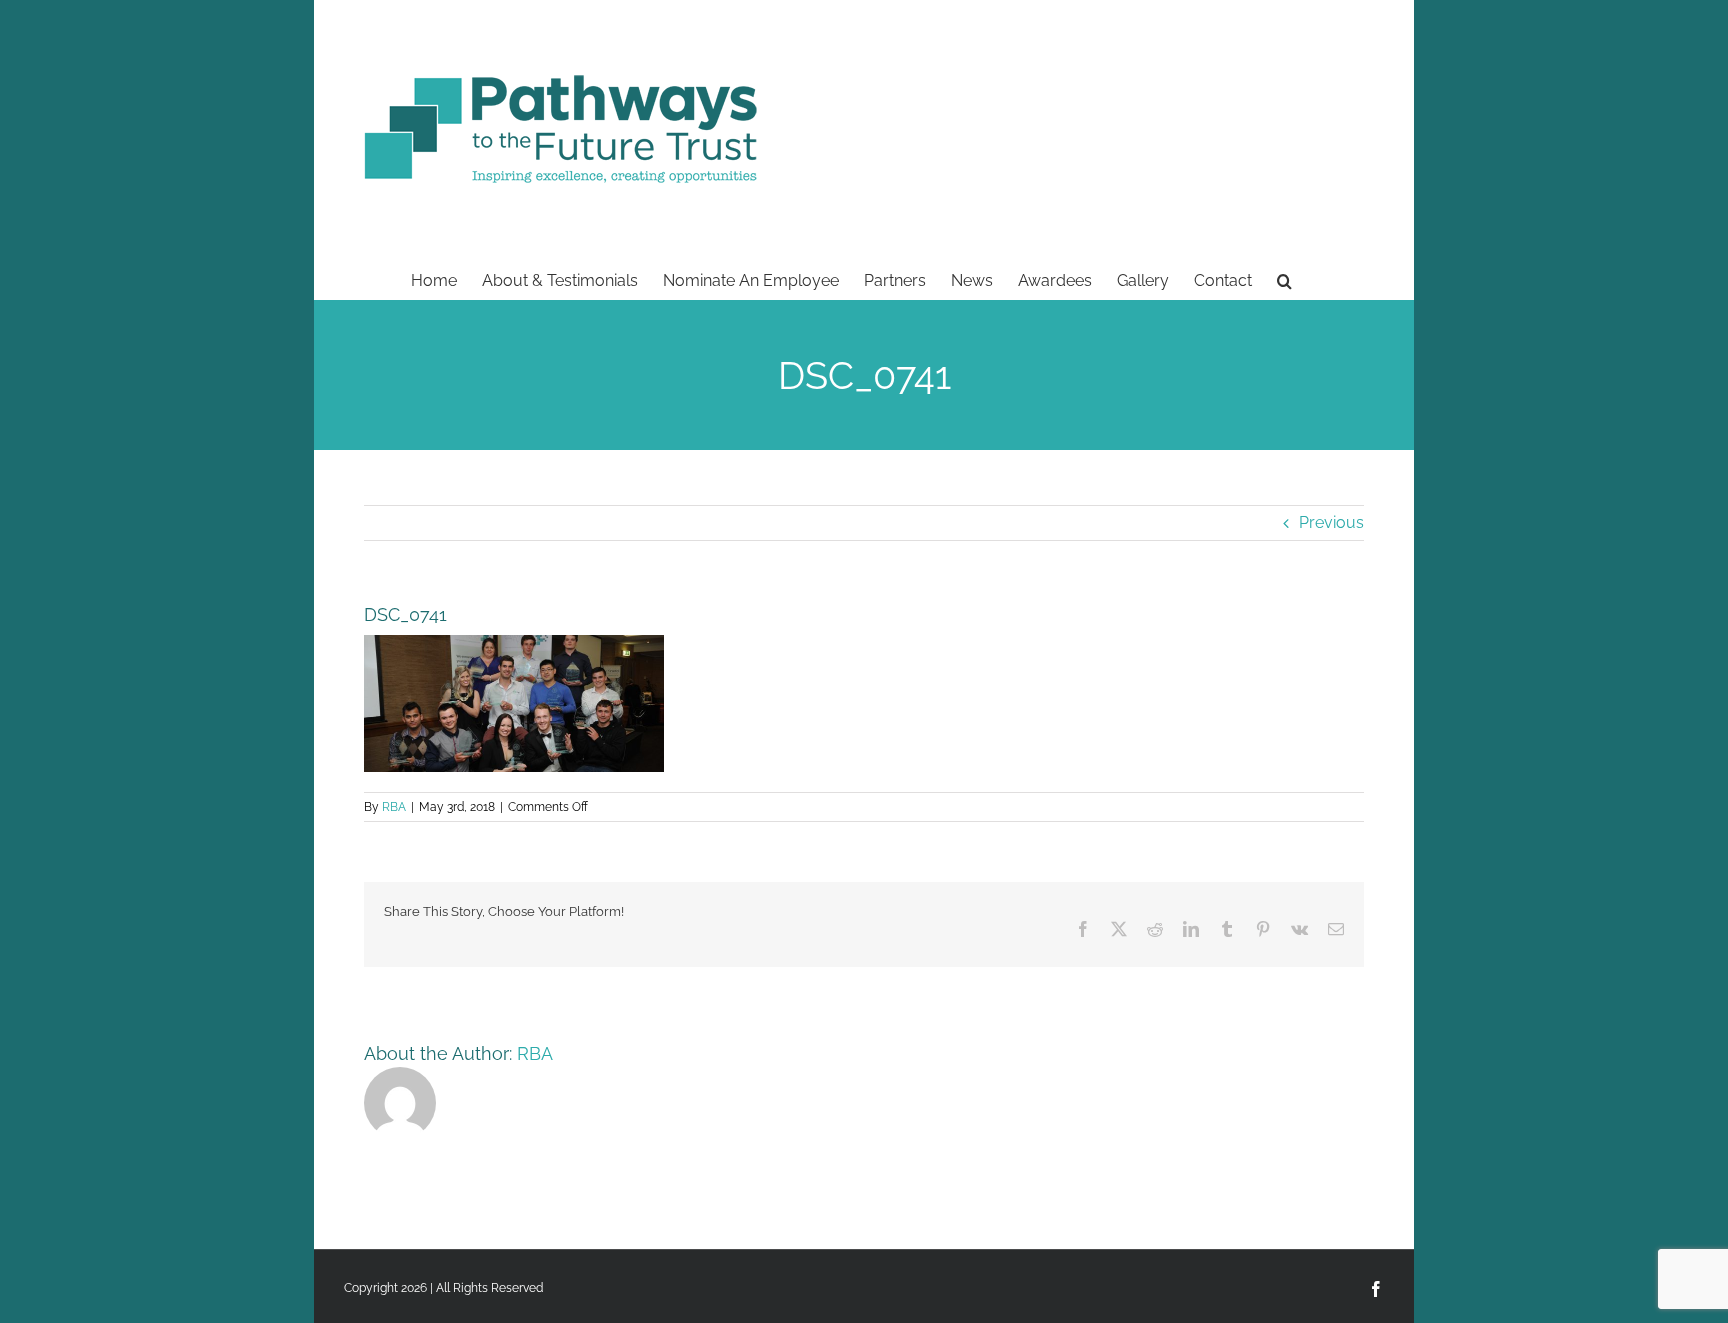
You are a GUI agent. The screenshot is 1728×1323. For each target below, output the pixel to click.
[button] (1284, 279)
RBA (394, 807)
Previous (1331, 522)
